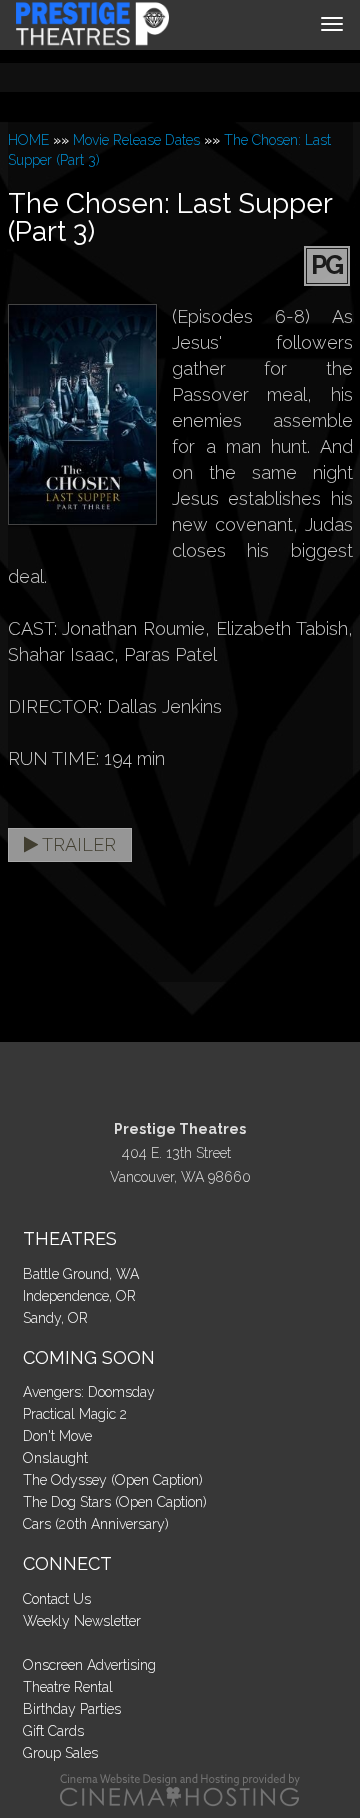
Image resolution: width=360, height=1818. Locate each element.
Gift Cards (53, 1731)
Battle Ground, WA (81, 1274)
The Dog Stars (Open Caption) (115, 1502)
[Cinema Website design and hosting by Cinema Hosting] (180, 1789)
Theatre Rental (68, 1687)
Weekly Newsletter (82, 1621)
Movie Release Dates (136, 140)
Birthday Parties (72, 1709)
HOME (28, 140)
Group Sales (60, 1753)
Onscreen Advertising (89, 1665)
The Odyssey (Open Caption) (113, 1480)
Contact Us (57, 1599)
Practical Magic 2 (75, 1414)
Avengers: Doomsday (89, 1392)
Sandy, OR (55, 1318)
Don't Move (57, 1436)
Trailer (77, 844)
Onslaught (55, 1458)
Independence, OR (79, 1296)
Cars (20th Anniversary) (96, 1524)
